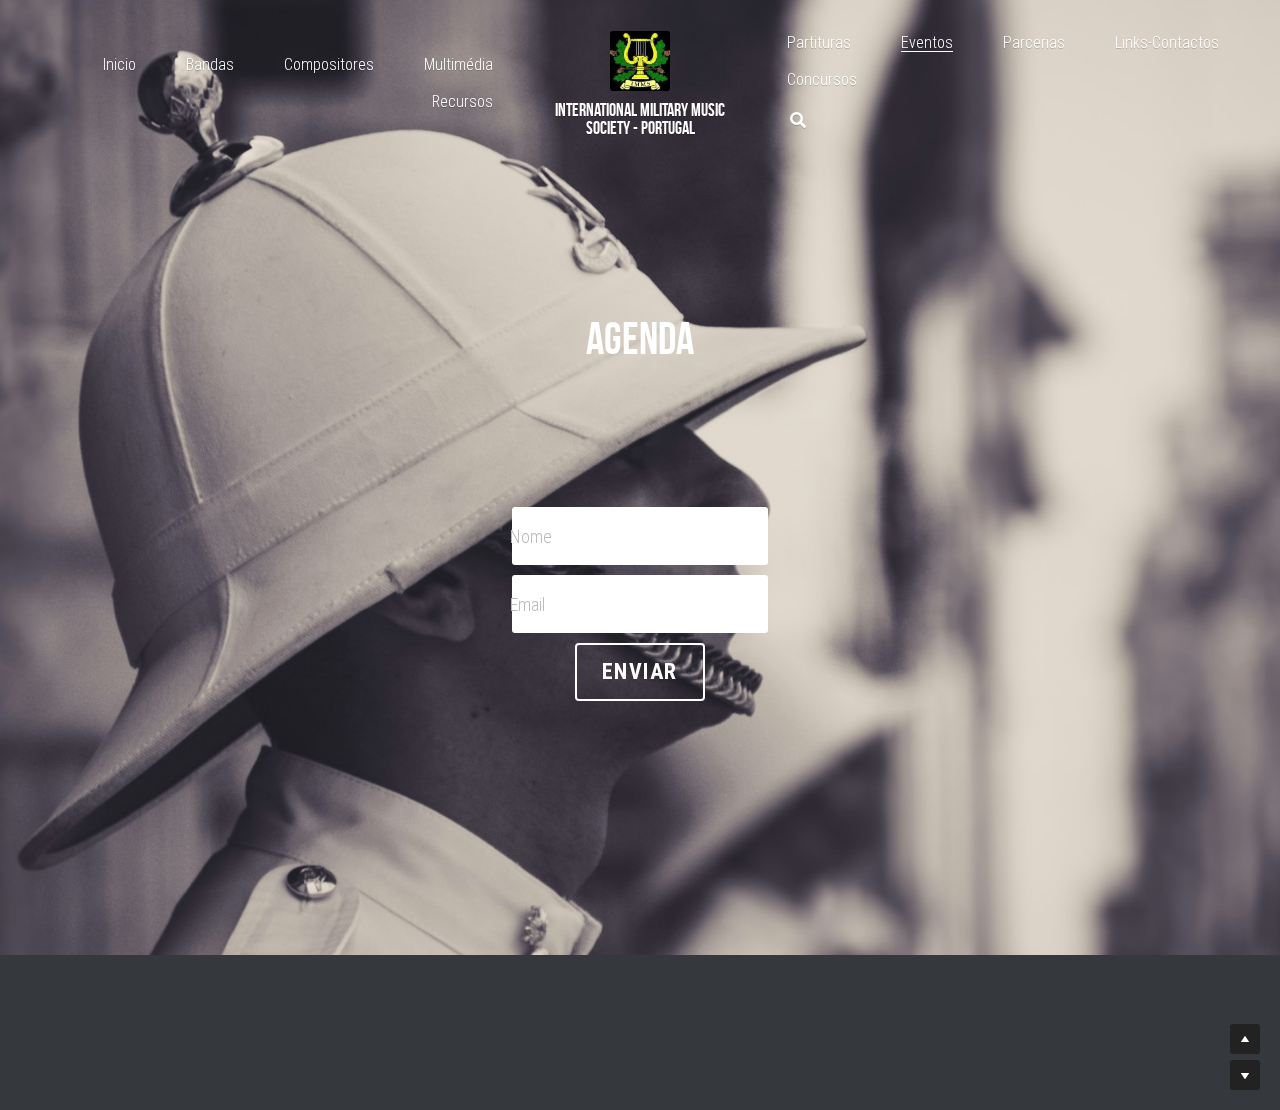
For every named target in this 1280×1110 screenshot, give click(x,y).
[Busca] (798, 120)
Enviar (640, 671)
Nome (531, 535)
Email (527, 603)
